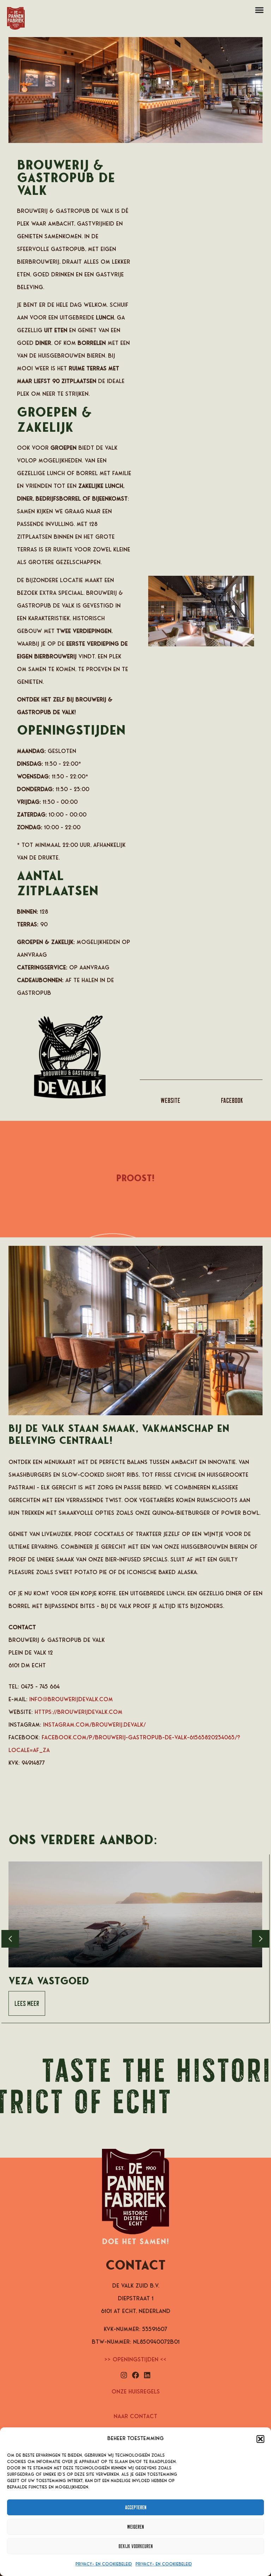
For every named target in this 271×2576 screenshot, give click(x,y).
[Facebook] (135, 2375)
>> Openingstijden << (135, 2360)
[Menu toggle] (259, 10)
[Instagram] (124, 2375)
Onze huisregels (136, 2392)
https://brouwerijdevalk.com (79, 1713)
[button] (260, 2439)
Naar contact (135, 2417)
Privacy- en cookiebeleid (104, 2564)
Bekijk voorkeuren (136, 2546)
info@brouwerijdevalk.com (71, 1700)
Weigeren (135, 2527)
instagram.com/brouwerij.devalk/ (94, 1725)
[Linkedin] (147, 2375)
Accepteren (136, 2507)
